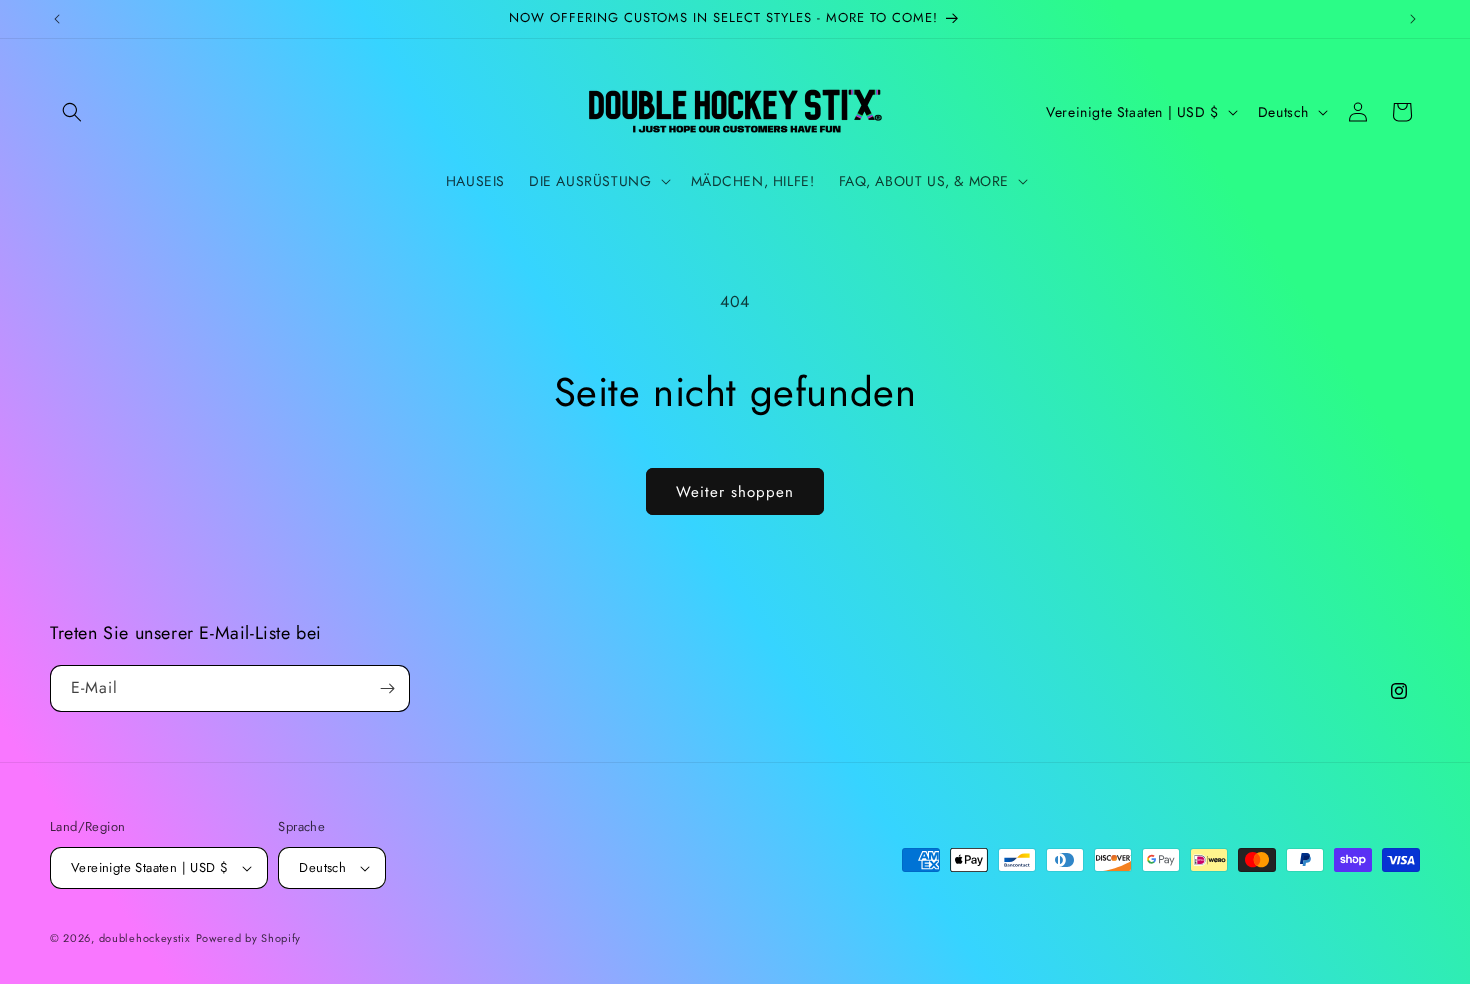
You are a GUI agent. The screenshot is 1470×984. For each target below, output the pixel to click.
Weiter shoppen (735, 492)
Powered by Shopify (249, 938)
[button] (72, 112)
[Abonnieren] (387, 688)
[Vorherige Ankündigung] (57, 19)
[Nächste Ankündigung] (1413, 19)
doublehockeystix (145, 938)
